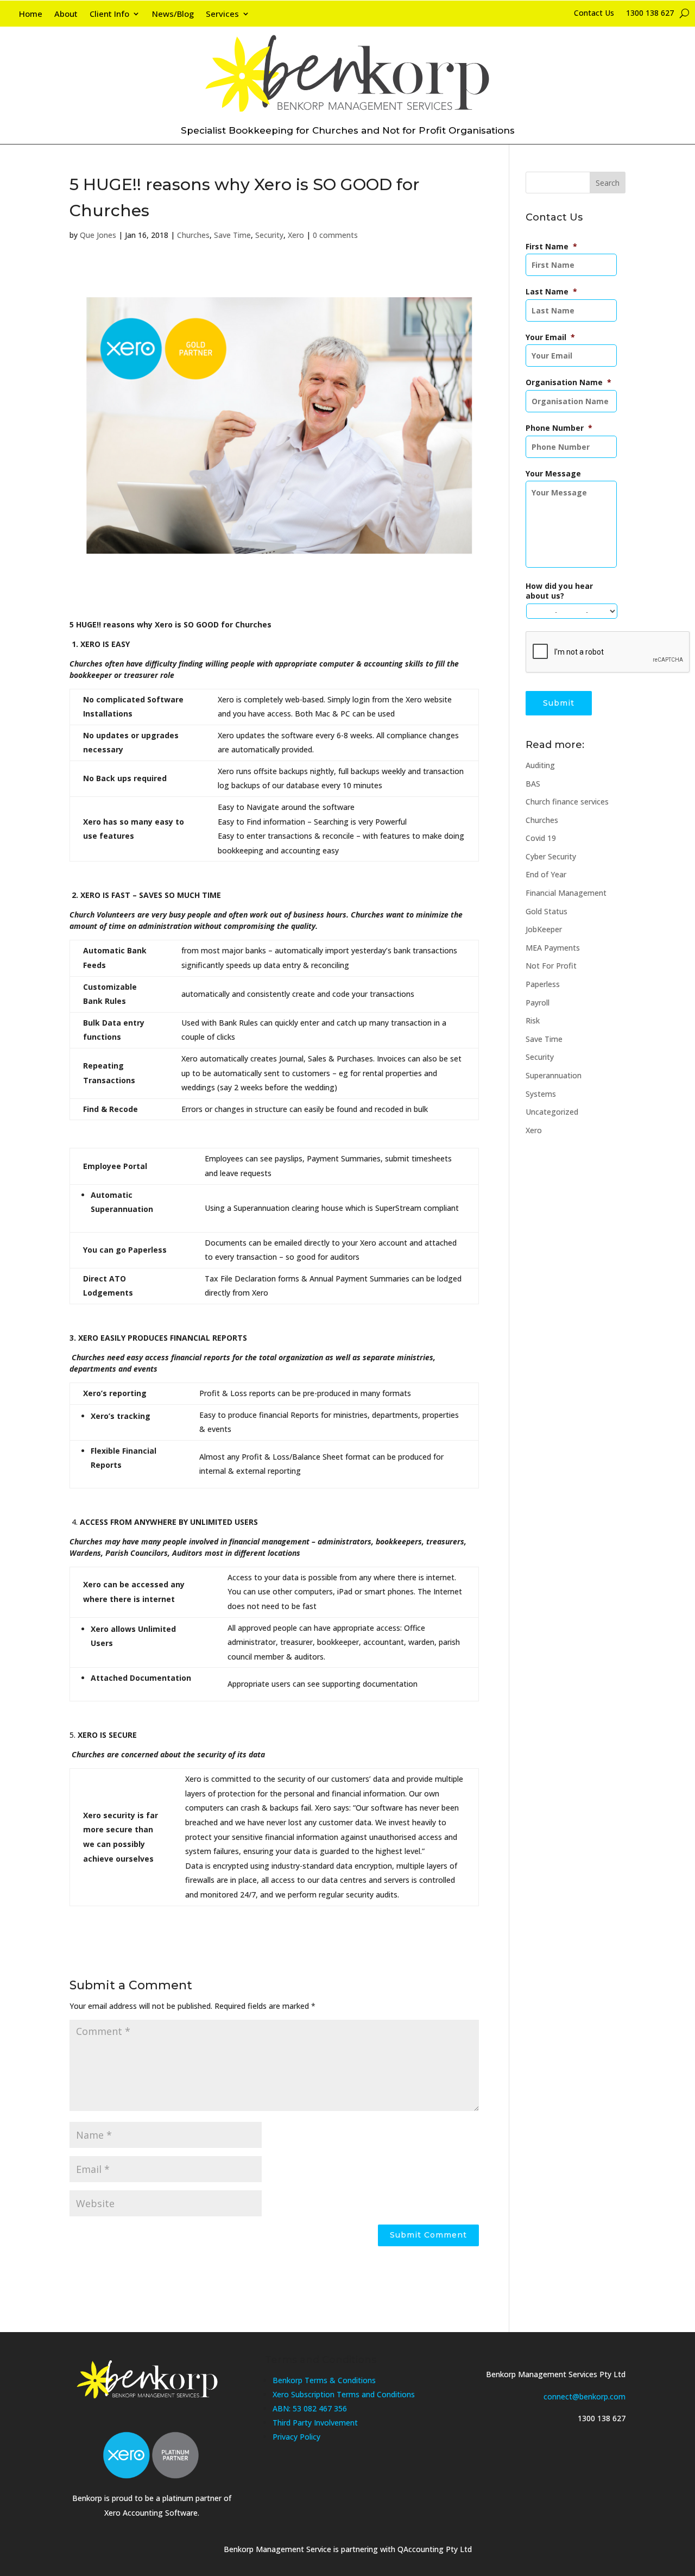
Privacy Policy (296, 2437)
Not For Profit (551, 966)
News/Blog (173, 14)
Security (269, 235)
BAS (533, 784)
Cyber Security (551, 856)
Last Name (551, 292)
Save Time (232, 235)
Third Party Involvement (315, 2423)
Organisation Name (568, 382)
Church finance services (567, 802)
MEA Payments (553, 948)
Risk (533, 1020)
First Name (551, 247)
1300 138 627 (650, 14)
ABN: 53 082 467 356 (310, 2408)
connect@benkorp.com (585, 2396)
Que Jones (98, 235)
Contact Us (594, 14)
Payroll (538, 1003)
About (66, 14)
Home (31, 14)
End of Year (546, 874)
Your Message (553, 474)
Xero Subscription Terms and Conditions (344, 2394)
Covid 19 (541, 838)
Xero (296, 235)
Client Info (109, 14)
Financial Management (566, 893)
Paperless (543, 984)
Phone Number (559, 428)
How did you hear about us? (559, 591)
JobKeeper (544, 929)
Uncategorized (552, 1112)
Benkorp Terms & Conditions (324, 2380)
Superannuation (554, 1075)
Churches (193, 235)
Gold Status (546, 911)
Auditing (540, 765)
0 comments (335, 235)
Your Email (550, 337)
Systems (541, 1094)
